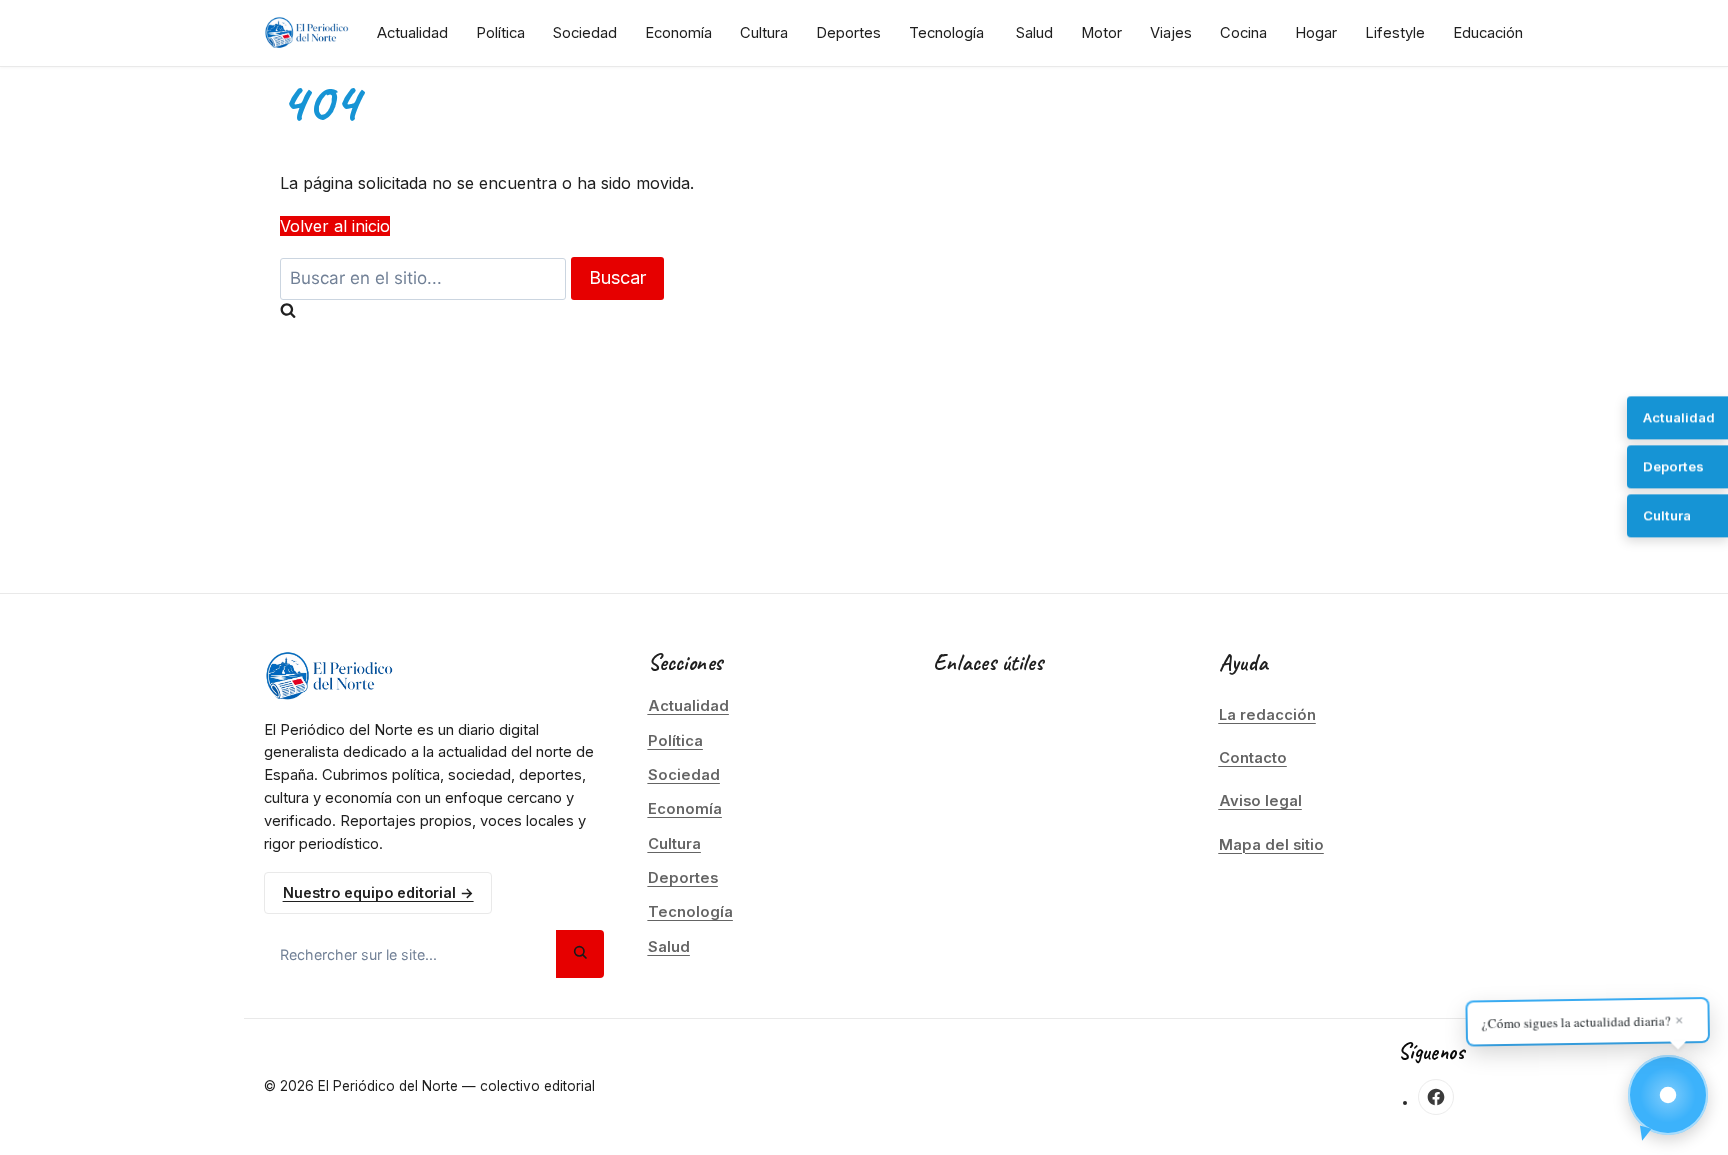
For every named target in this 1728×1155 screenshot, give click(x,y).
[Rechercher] (580, 954)
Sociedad (585, 33)
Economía (678, 33)
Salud (1034, 33)
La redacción (1267, 715)
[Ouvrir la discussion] (1668, 1095)
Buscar (617, 277)
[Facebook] (1436, 1097)
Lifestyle (1395, 33)
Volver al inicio (335, 226)
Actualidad (412, 33)
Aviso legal (1260, 801)
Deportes (848, 33)
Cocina (1243, 33)
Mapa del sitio (1271, 845)
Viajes (1171, 33)
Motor (1101, 33)
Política (500, 33)
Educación (1488, 33)
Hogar (1316, 33)
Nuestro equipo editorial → (378, 892)
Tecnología (946, 33)
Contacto (1253, 758)
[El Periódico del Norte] (306, 33)
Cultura (764, 33)
